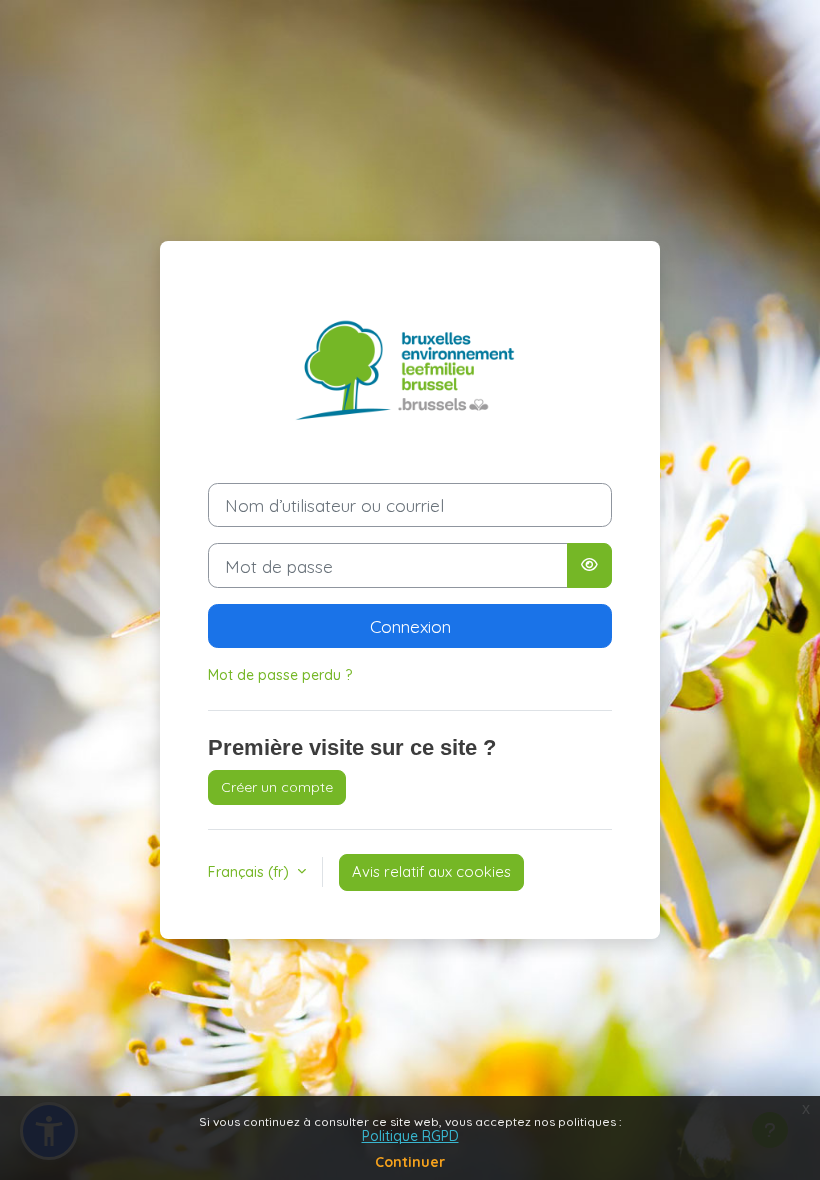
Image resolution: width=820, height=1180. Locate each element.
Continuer (410, 1162)
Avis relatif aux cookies (431, 871)
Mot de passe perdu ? (280, 675)
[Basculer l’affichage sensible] (589, 565)
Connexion (410, 626)
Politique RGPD (410, 1136)
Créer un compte (277, 787)
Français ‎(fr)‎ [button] (250, 872)
